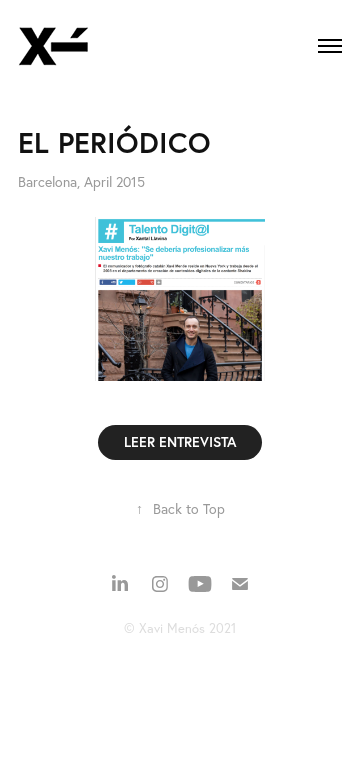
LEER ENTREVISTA (180, 442)
